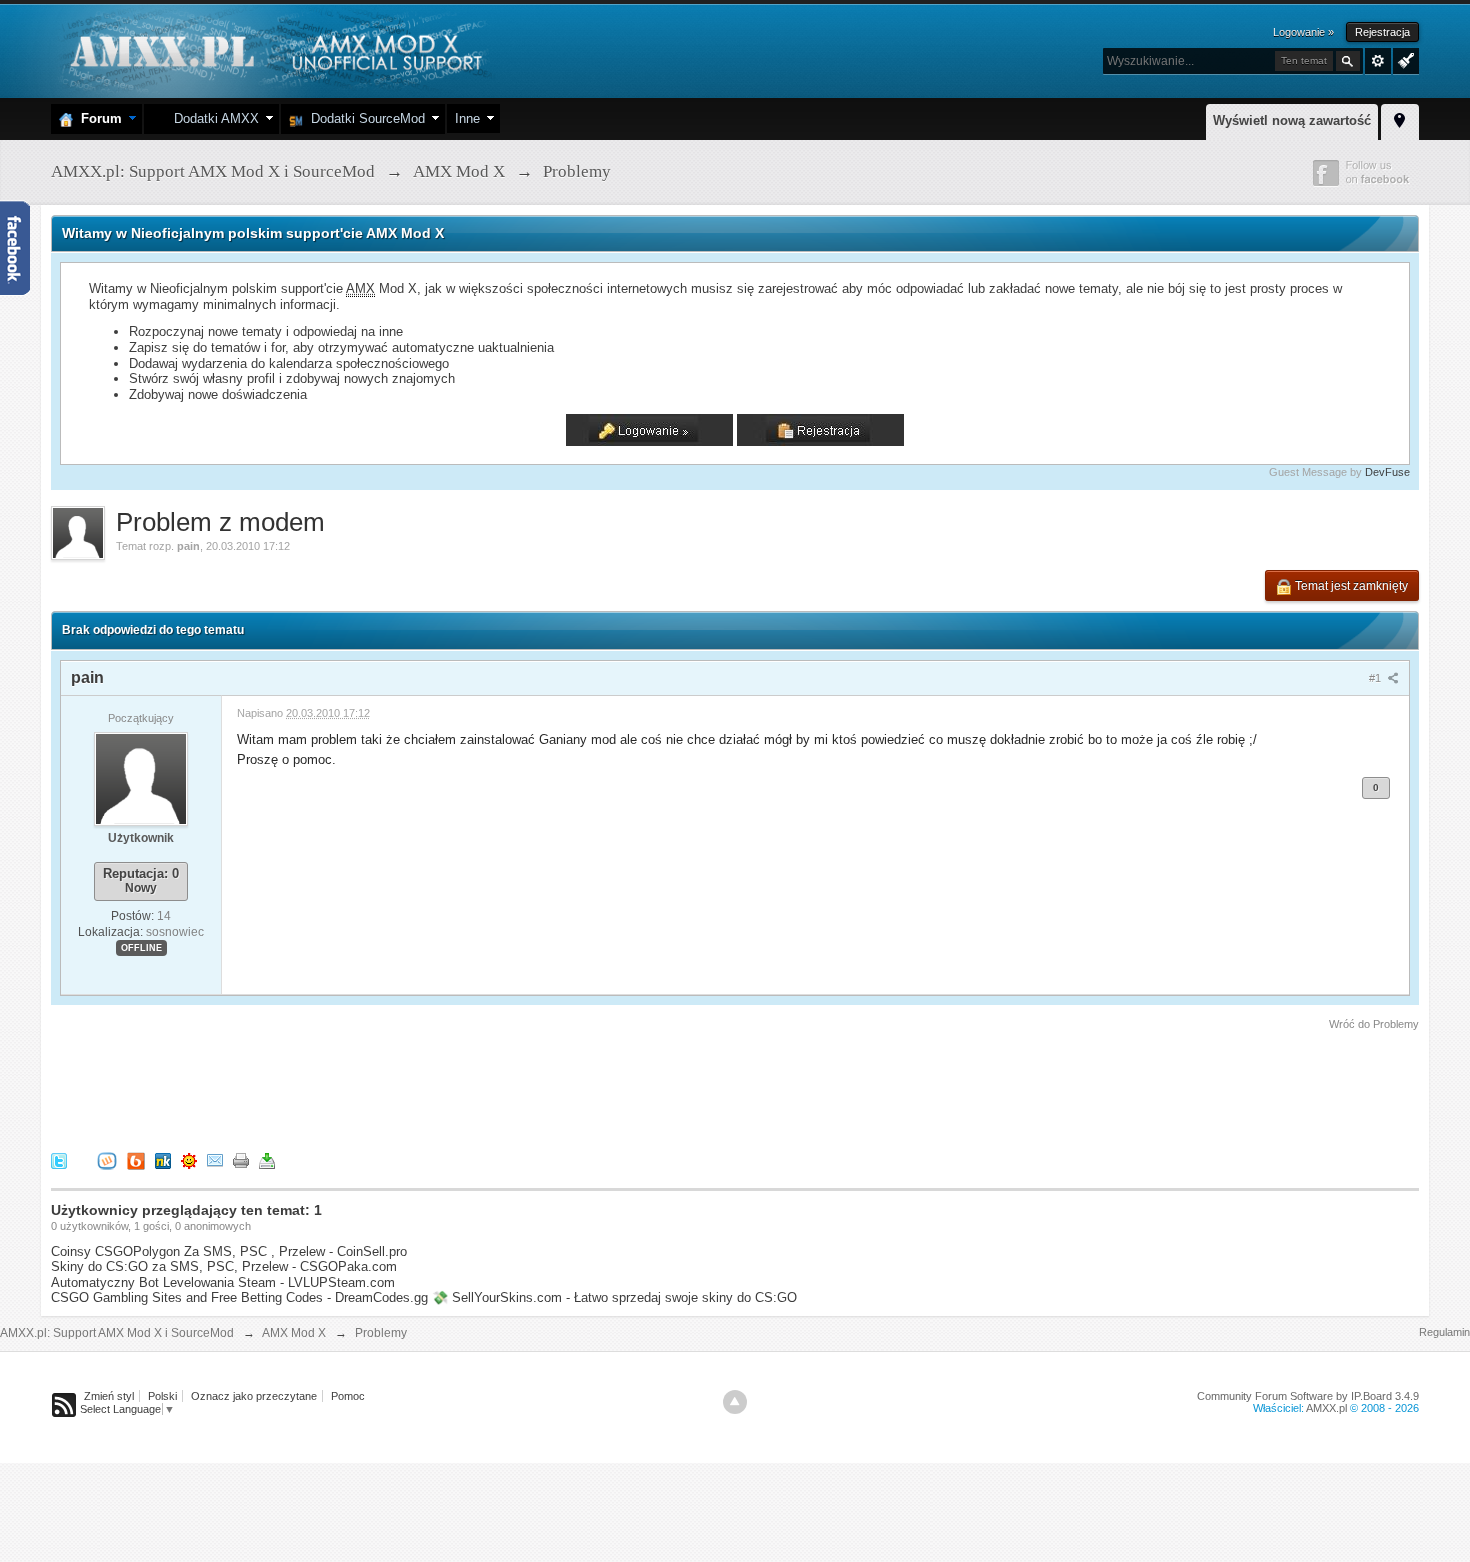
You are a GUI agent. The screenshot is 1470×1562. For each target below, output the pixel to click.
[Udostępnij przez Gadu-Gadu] (189, 1160)
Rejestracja (1382, 32)
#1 (1376, 678)
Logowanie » (1303, 32)
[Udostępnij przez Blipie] (136, 1160)
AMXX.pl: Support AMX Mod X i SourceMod (117, 1333)
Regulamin (1444, 1332)
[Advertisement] (415, 1088)
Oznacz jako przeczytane (254, 1396)
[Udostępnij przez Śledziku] (163, 1160)
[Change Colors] (1403, 59)
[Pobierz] (267, 1160)
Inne (467, 118)
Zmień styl (109, 1396)
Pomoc (348, 1396)
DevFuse (1387, 472)
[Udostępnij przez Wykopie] (107, 1160)
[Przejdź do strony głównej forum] (273, 49)
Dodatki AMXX (212, 118)
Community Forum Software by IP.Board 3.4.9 (1308, 1396)
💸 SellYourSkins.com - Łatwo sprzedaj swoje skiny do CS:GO (614, 1297)
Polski (162, 1396)
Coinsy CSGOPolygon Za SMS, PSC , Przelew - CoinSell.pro (229, 1251)
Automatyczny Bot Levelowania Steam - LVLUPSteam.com (223, 1282)
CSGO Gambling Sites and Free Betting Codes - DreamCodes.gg (239, 1297)
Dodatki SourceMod (364, 118)
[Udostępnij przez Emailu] (215, 1160)
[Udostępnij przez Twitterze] (59, 1160)
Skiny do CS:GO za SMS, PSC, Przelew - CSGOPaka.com (224, 1266)
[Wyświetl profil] (141, 778)
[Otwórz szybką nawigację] (1400, 119)
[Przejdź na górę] (735, 1402)
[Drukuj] (241, 1160)
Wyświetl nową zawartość (1292, 120)
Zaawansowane (1378, 61)
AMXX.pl (1326, 1408)
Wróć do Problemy (1374, 1024)
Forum (97, 118)
